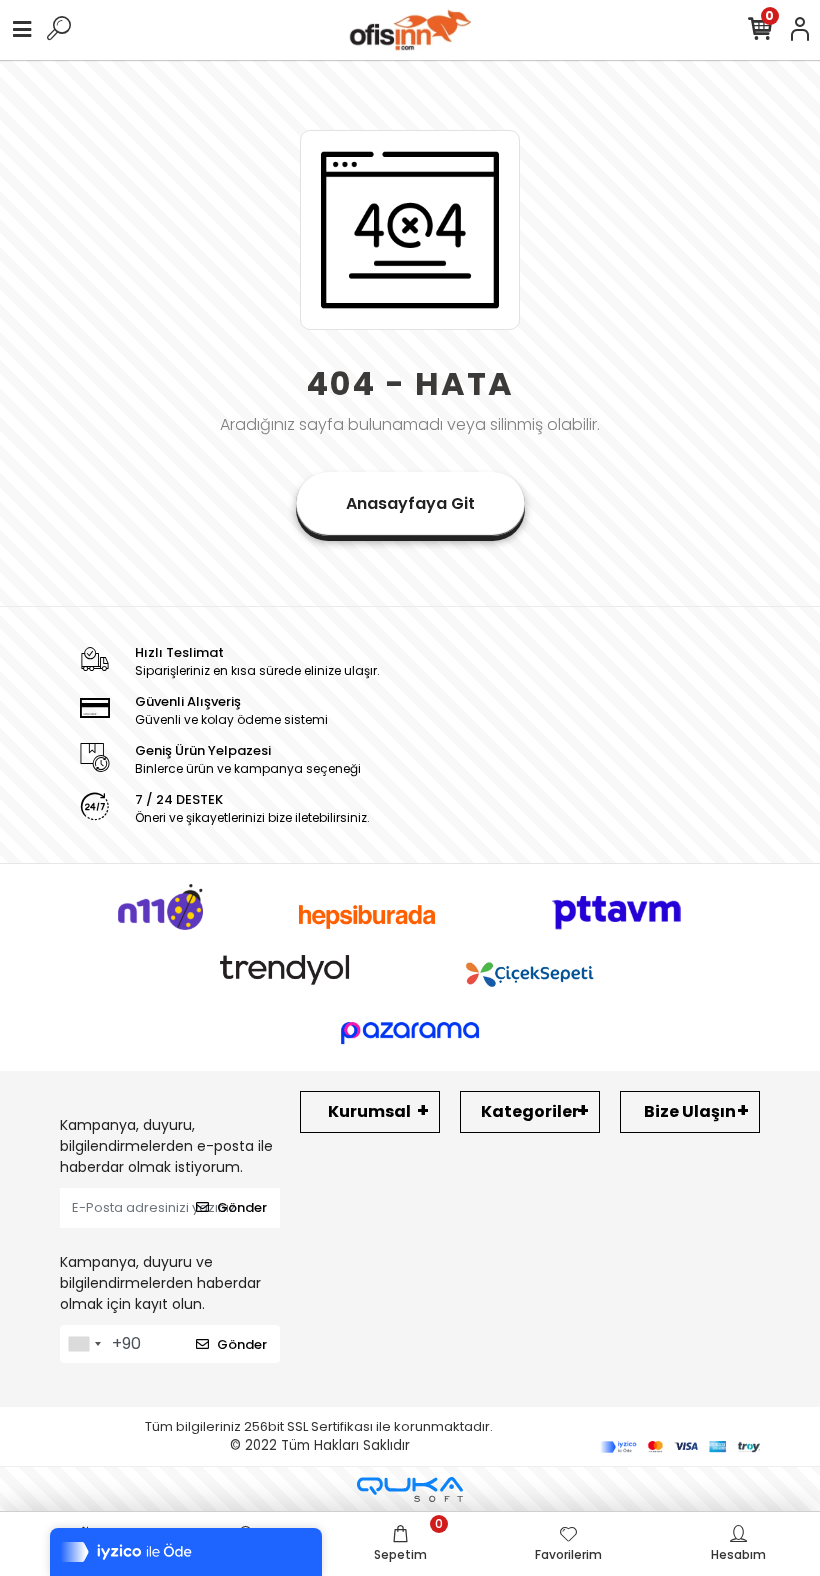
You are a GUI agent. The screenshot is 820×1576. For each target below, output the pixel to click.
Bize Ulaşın (690, 1111)
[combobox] (84, 1344)
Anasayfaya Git (410, 503)
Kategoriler (530, 1111)
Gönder (242, 1207)
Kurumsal (369, 1111)
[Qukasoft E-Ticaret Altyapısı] (410, 1489)
